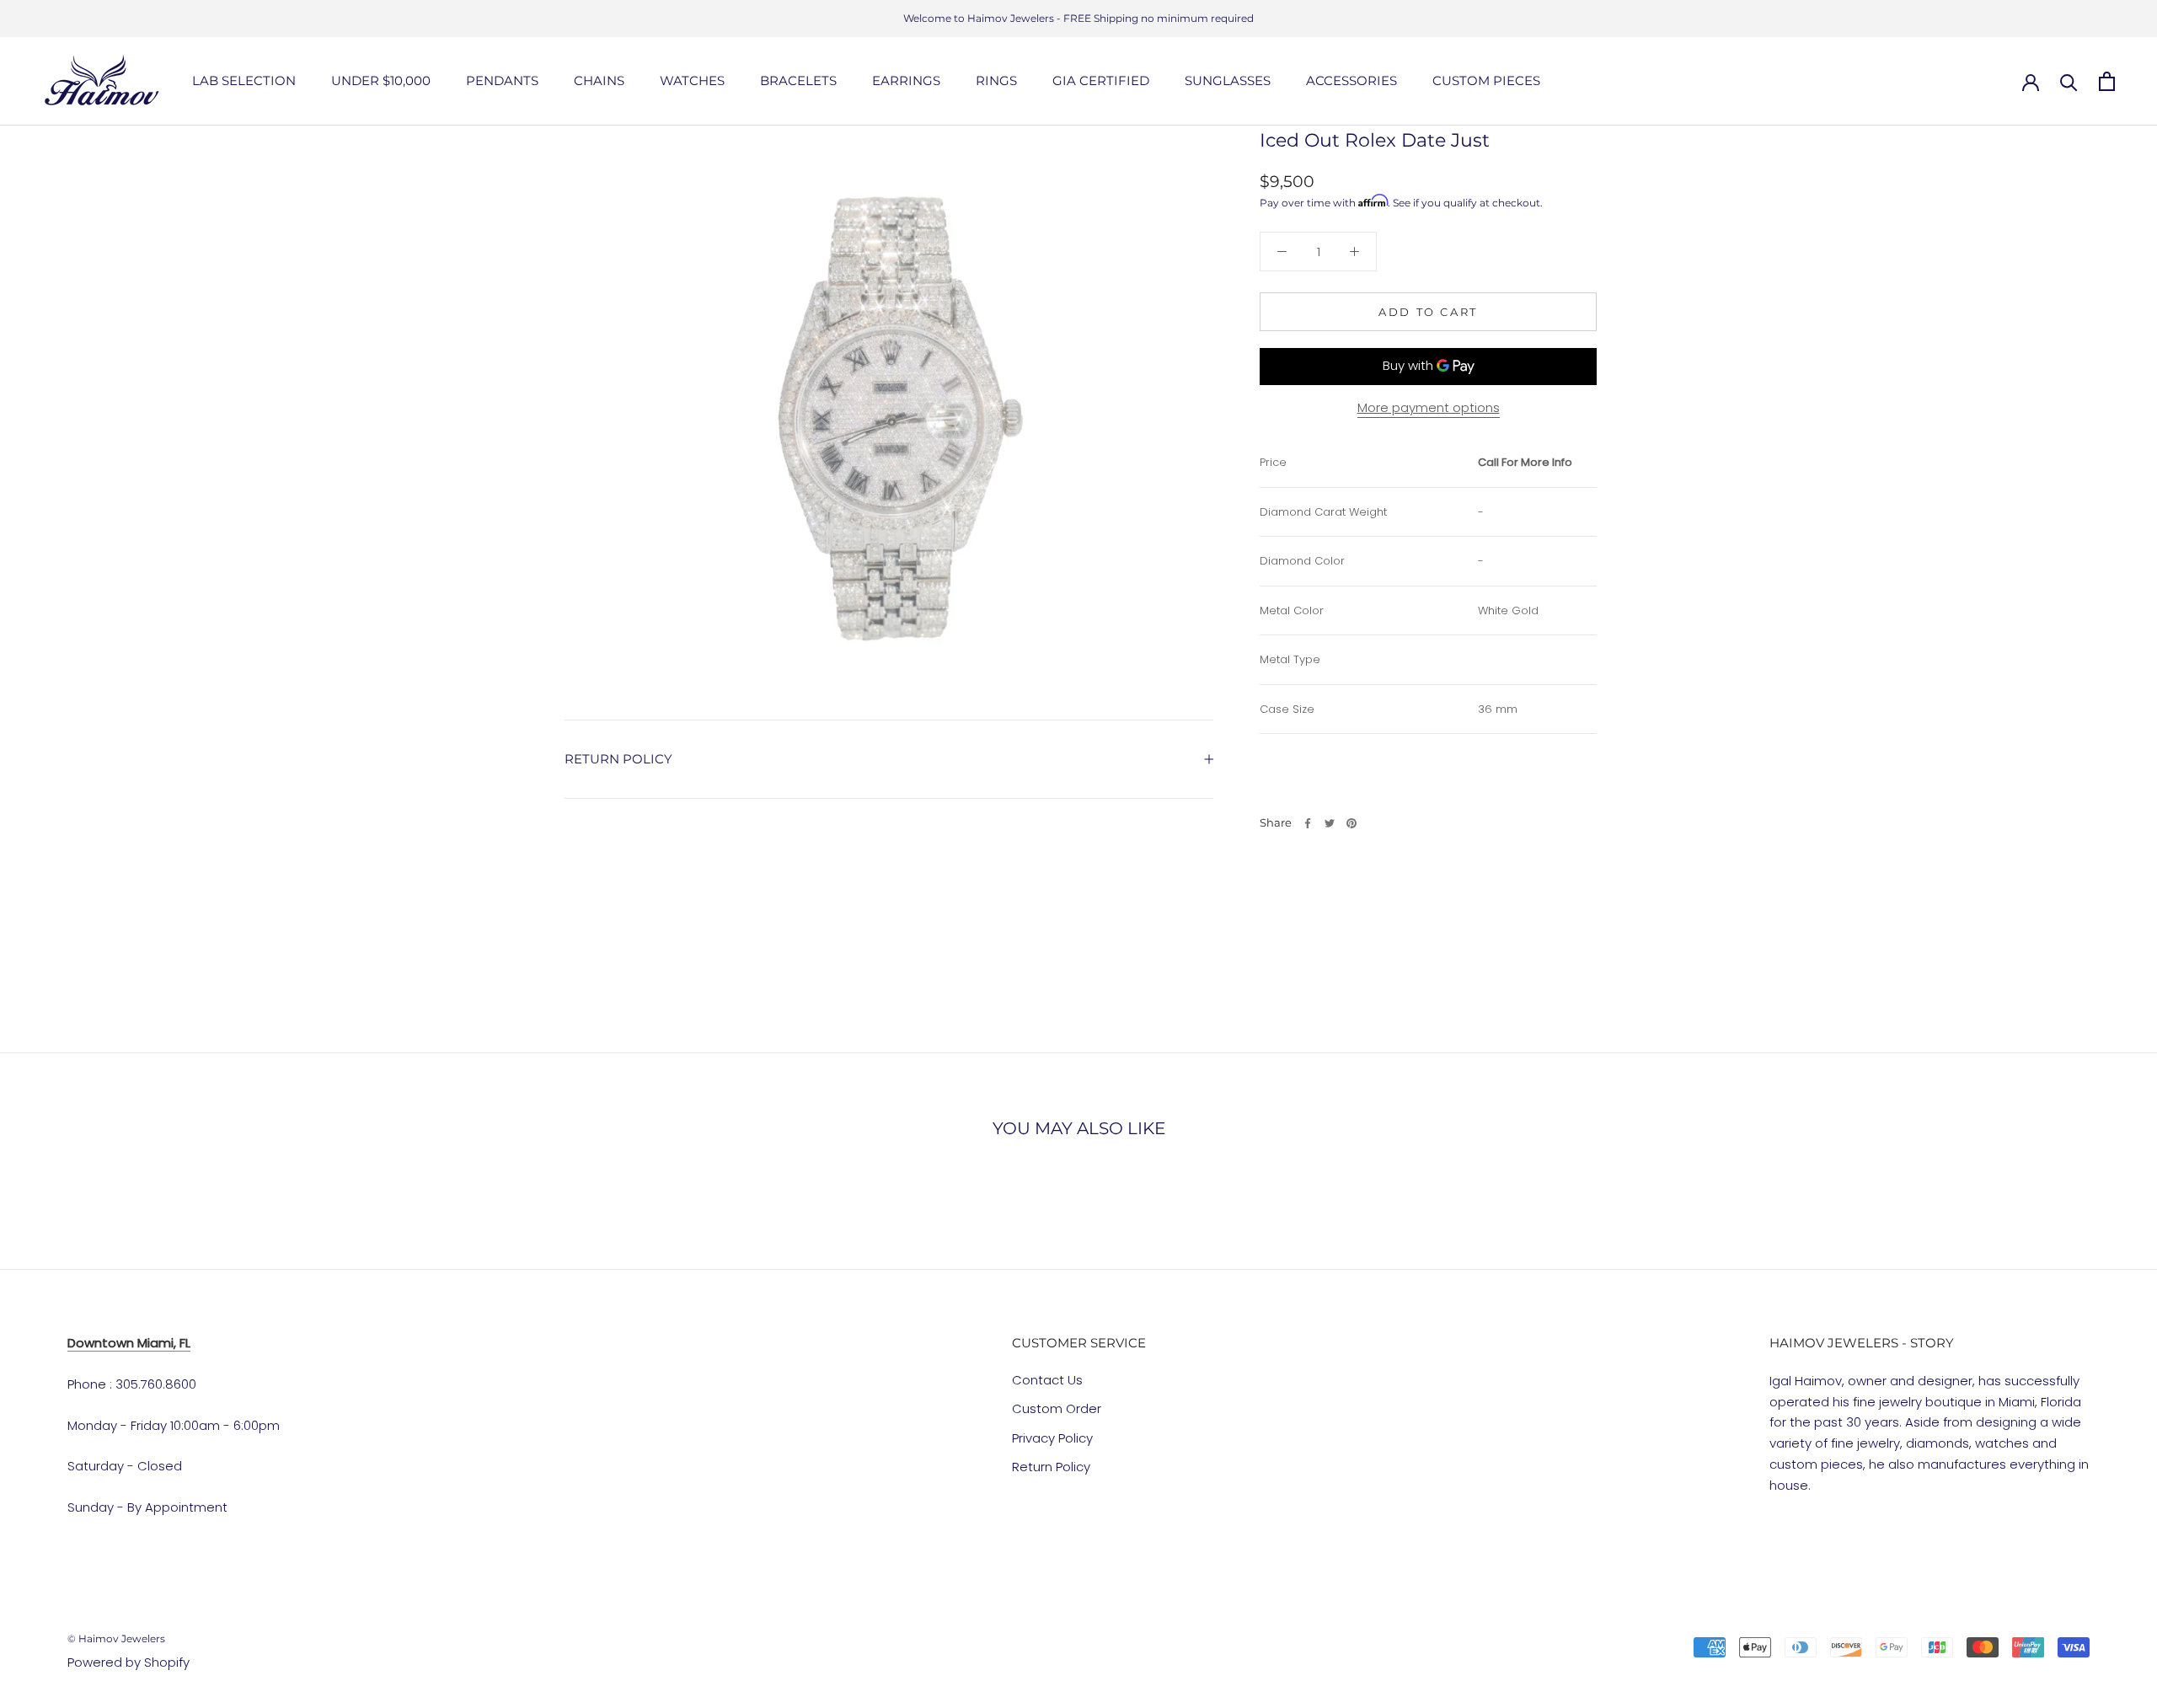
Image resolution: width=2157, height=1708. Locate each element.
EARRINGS (906, 80)
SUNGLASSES (1228, 80)
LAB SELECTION (244, 80)
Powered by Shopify (128, 1662)
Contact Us (1047, 1380)
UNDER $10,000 (381, 80)
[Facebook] (1308, 823)
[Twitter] (1330, 823)
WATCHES (692, 80)
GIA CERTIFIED (1101, 80)
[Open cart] (2107, 81)
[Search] (2069, 81)
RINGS (996, 80)
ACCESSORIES (1351, 80)
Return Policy (1051, 1467)
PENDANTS (502, 80)
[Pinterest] (1351, 823)
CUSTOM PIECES (1486, 80)
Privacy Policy (1052, 1438)
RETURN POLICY (618, 759)
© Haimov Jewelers (116, 1638)
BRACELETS (798, 80)
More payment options (1429, 407)
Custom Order (1057, 1408)
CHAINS (599, 80)
